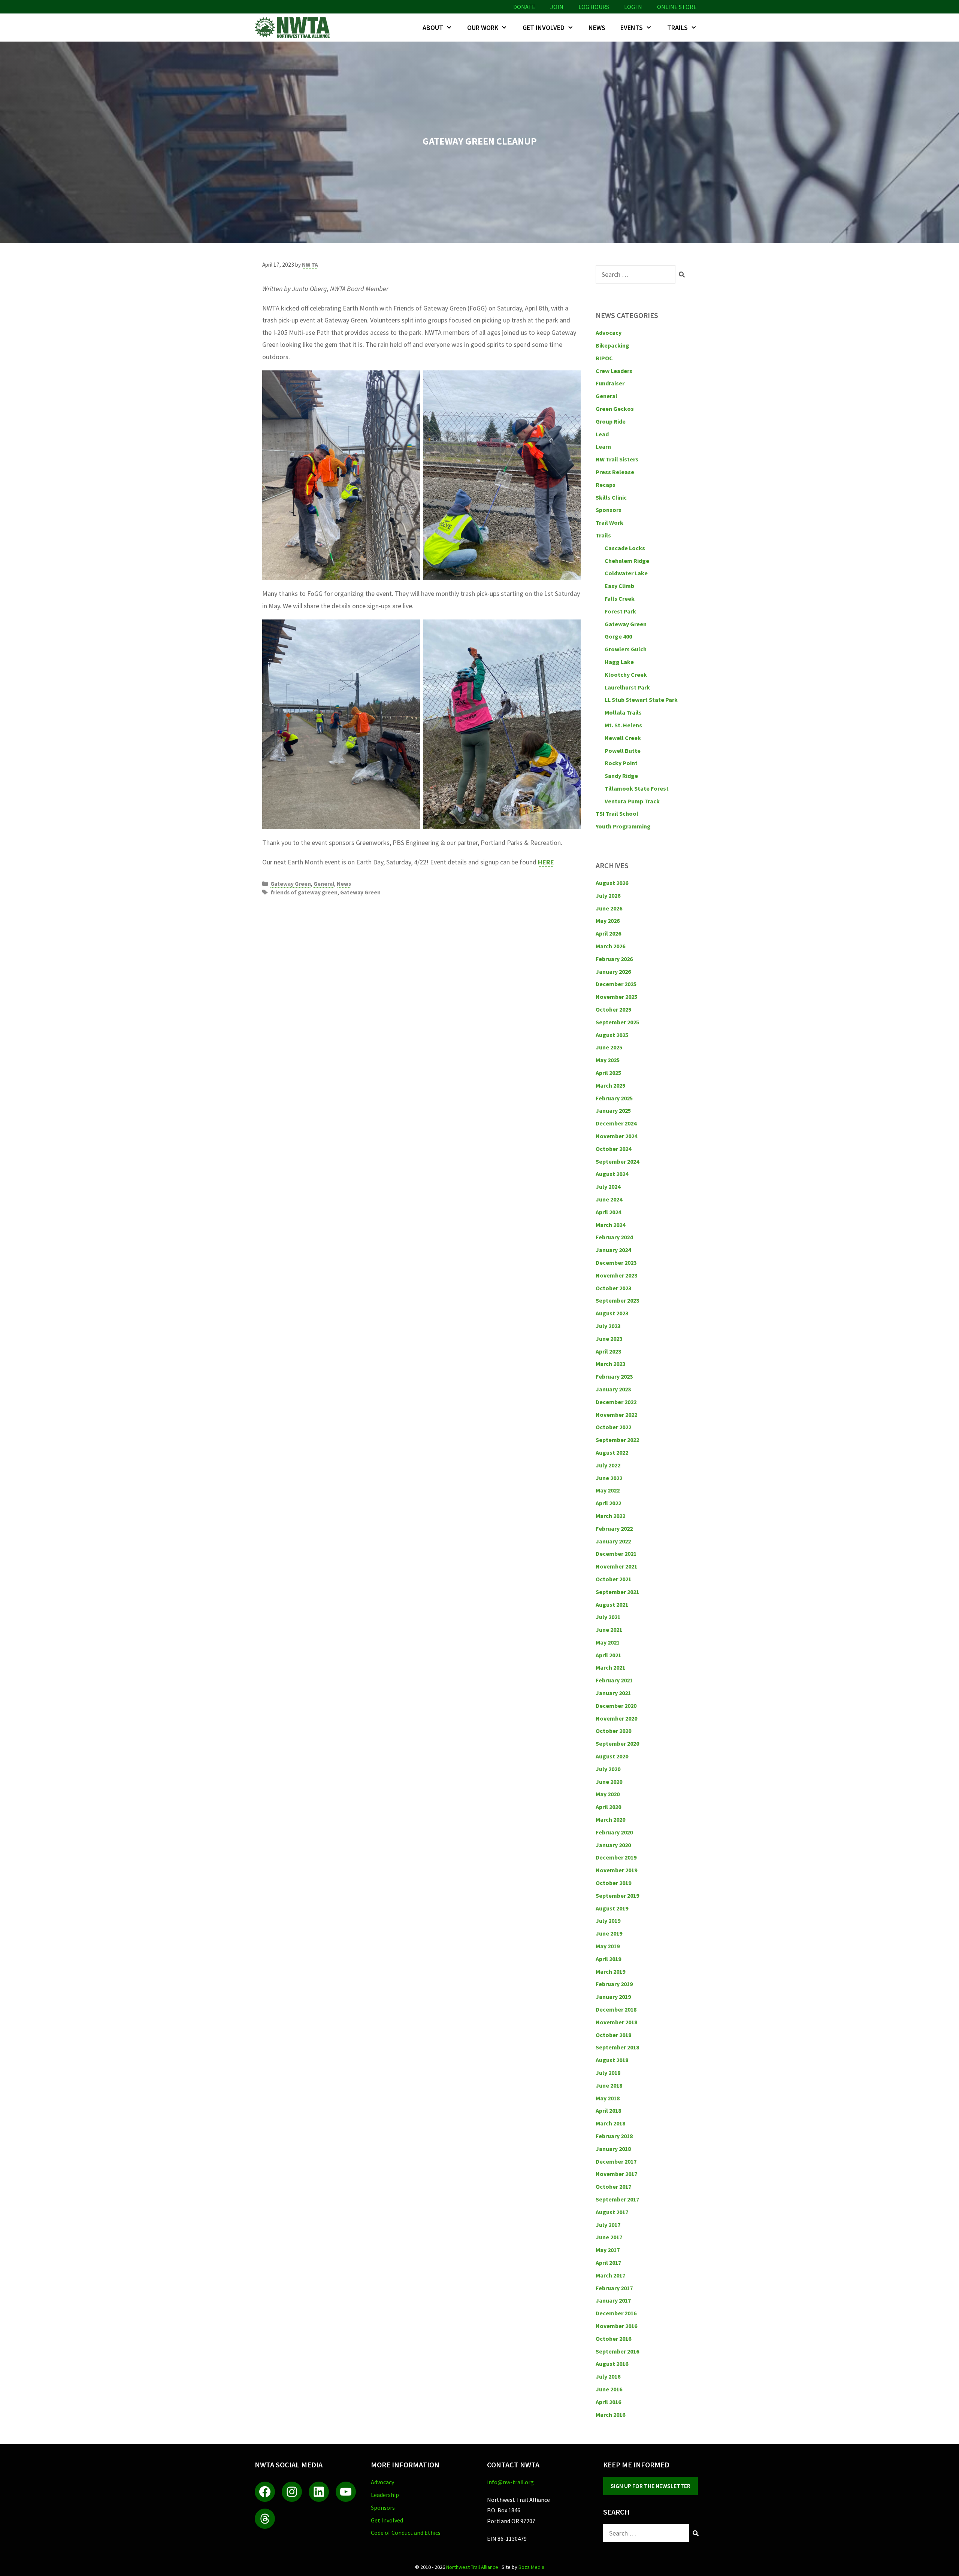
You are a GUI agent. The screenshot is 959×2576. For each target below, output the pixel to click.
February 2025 (614, 1098)
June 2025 (609, 1047)
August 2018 (612, 2060)
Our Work (483, 28)
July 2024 (608, 1187)
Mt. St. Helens (623, 725)
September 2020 (617, 1743)
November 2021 (616, 1566)
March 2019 (610, 1972)
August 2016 (612, 2364)
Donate (524, 7)
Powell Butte (623, 751)
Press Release (615, 472)
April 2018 (608, 2110)
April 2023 (608, 1351)
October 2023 (613, 1288)
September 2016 (617, 2351)
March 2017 (610, 2275)
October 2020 (613, 1731)
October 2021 (613, 1579)
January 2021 (613, 1693)
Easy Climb (619, 586)
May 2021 (608, 1642)
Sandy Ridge (621, 776)
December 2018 (616, 2009)
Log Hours (594, 7)
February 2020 (614, 1832)
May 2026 (608, 921)
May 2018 (608, 2098)
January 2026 (613, 972)
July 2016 (608, 2376)
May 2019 (608, 1946)
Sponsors (609, 510)
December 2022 (616, 1402)
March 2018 (610, 2123)
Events (632, 28)
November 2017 (616, 2174)
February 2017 (614, 2288)
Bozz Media (531, 2567)
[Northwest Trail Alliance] (294, 28)
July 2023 (608, 1326)
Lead (602, 434)
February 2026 (614, 959)
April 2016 (608, 2402)
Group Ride (611, 421)
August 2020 (612, 1756)
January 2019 (613, 1997)
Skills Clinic (611, 497)
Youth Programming (623, 826)
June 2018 (609, 2085)
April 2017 (608, 2263)
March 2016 (610, 2415)
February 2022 (614, 1528)
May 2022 (608, 1490)
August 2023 (612, 1313)
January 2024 (613, 1250)
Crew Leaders (614, 371)
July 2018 (608, 2073)
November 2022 (616, 1415)
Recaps (606, 485)
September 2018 (617, 2047)
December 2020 (616, 1706)
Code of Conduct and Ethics (406, 2533)
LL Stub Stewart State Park (641, 700)
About (433, 28)
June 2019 (609, 1933)
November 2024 (616, 1136)
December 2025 (616, 984)
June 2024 (609, 1199)
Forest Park (620, 611)
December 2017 (616, 2161)
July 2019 (608, 1921)
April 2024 (608, 1212)
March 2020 (610, 1819)
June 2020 (609, 1782)
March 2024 (610, 1225)
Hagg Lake (619, 662)
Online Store (677, 7)
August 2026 (612, 883)
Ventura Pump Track (632, 801)
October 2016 (613, 2339)
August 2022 (612, 1452)
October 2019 (613, 1883)
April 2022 (608, 1503)
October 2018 (613, 2035)
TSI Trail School (617, 813)
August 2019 (612, 1908)
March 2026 (610, 946)
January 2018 (613, 2149)
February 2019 (614, 1984)
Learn (603, 446)
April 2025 (608, 1073)
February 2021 (614, 1680)
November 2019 (616, 1870)
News (597, 28)
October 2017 (613, 2186)
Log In (633, 7)
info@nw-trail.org (510, 2482)
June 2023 (609, 1339)
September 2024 (617, 1161)
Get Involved (544, 28)
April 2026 (608, 933)
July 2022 (608, 1465)
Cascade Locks (625, 548)
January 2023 (613, 1389)
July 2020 (608, 1769)
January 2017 (613, 2300)
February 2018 (614, 2136)
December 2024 (616, 1123)
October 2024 (613, 1149)
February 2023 (614, 1376)
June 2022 (609, 1478)
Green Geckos (615, 409)
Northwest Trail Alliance (472, 2567)
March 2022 (610, 1516)
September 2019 (617, 1895)
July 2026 (608, 895)
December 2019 (616, 1857)
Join (557, 7)
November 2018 (616, 2022)
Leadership (385, 2495)
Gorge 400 (618, 636)
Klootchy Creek (626, 675)
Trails (677, 28)
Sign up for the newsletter (651, 2486)
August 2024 (612, 1174)
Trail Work (609, 522)
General (324, 884)
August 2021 (612, 1604)
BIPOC (604, 358)
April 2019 (608, 1959)
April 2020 (608, 1807)
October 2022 (613, 1427)
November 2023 (616, 1275)
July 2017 (608, 2225)
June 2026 (609, 908)
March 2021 (610, 1667)
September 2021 (617, 1592)
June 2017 (609, 2237)
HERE (546, 862)
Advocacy (609, 333)
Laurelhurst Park (627, 687)
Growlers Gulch (626, 649)
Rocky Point (621, 763)
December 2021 (616, 1554)
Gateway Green (291, 884)
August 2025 (612, 1035)
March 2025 (610, 1085)
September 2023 (617, 1300)
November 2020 (616, 1718)
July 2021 (608, 1617)
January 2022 (613, 1541)
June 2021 (609, 1630)
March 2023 (610, 1364)
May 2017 (608, 2250)
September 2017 (617, 2199)
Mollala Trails (623, 712)
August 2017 (612, 2212)
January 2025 (613, 1110)
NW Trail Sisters (617, 459)
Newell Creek (623, 738)
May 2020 (608, 1794)
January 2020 (613, 1845)
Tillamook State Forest (637, 788)
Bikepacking (612, 345)
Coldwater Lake (626, 573)
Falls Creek (620, 598)
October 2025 (613, 1009)
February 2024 (614, 1237)
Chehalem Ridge (627, 561)
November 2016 (616, 2326)
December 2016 (616, 2313)
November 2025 (616, 997)
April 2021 (608, 1655)
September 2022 (617, 1440)
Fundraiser (610, 383)
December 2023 (616, 1263)
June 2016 (609, 2389)
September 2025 (617, 1022)
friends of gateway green (304, 892)
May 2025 (608, 1060)
